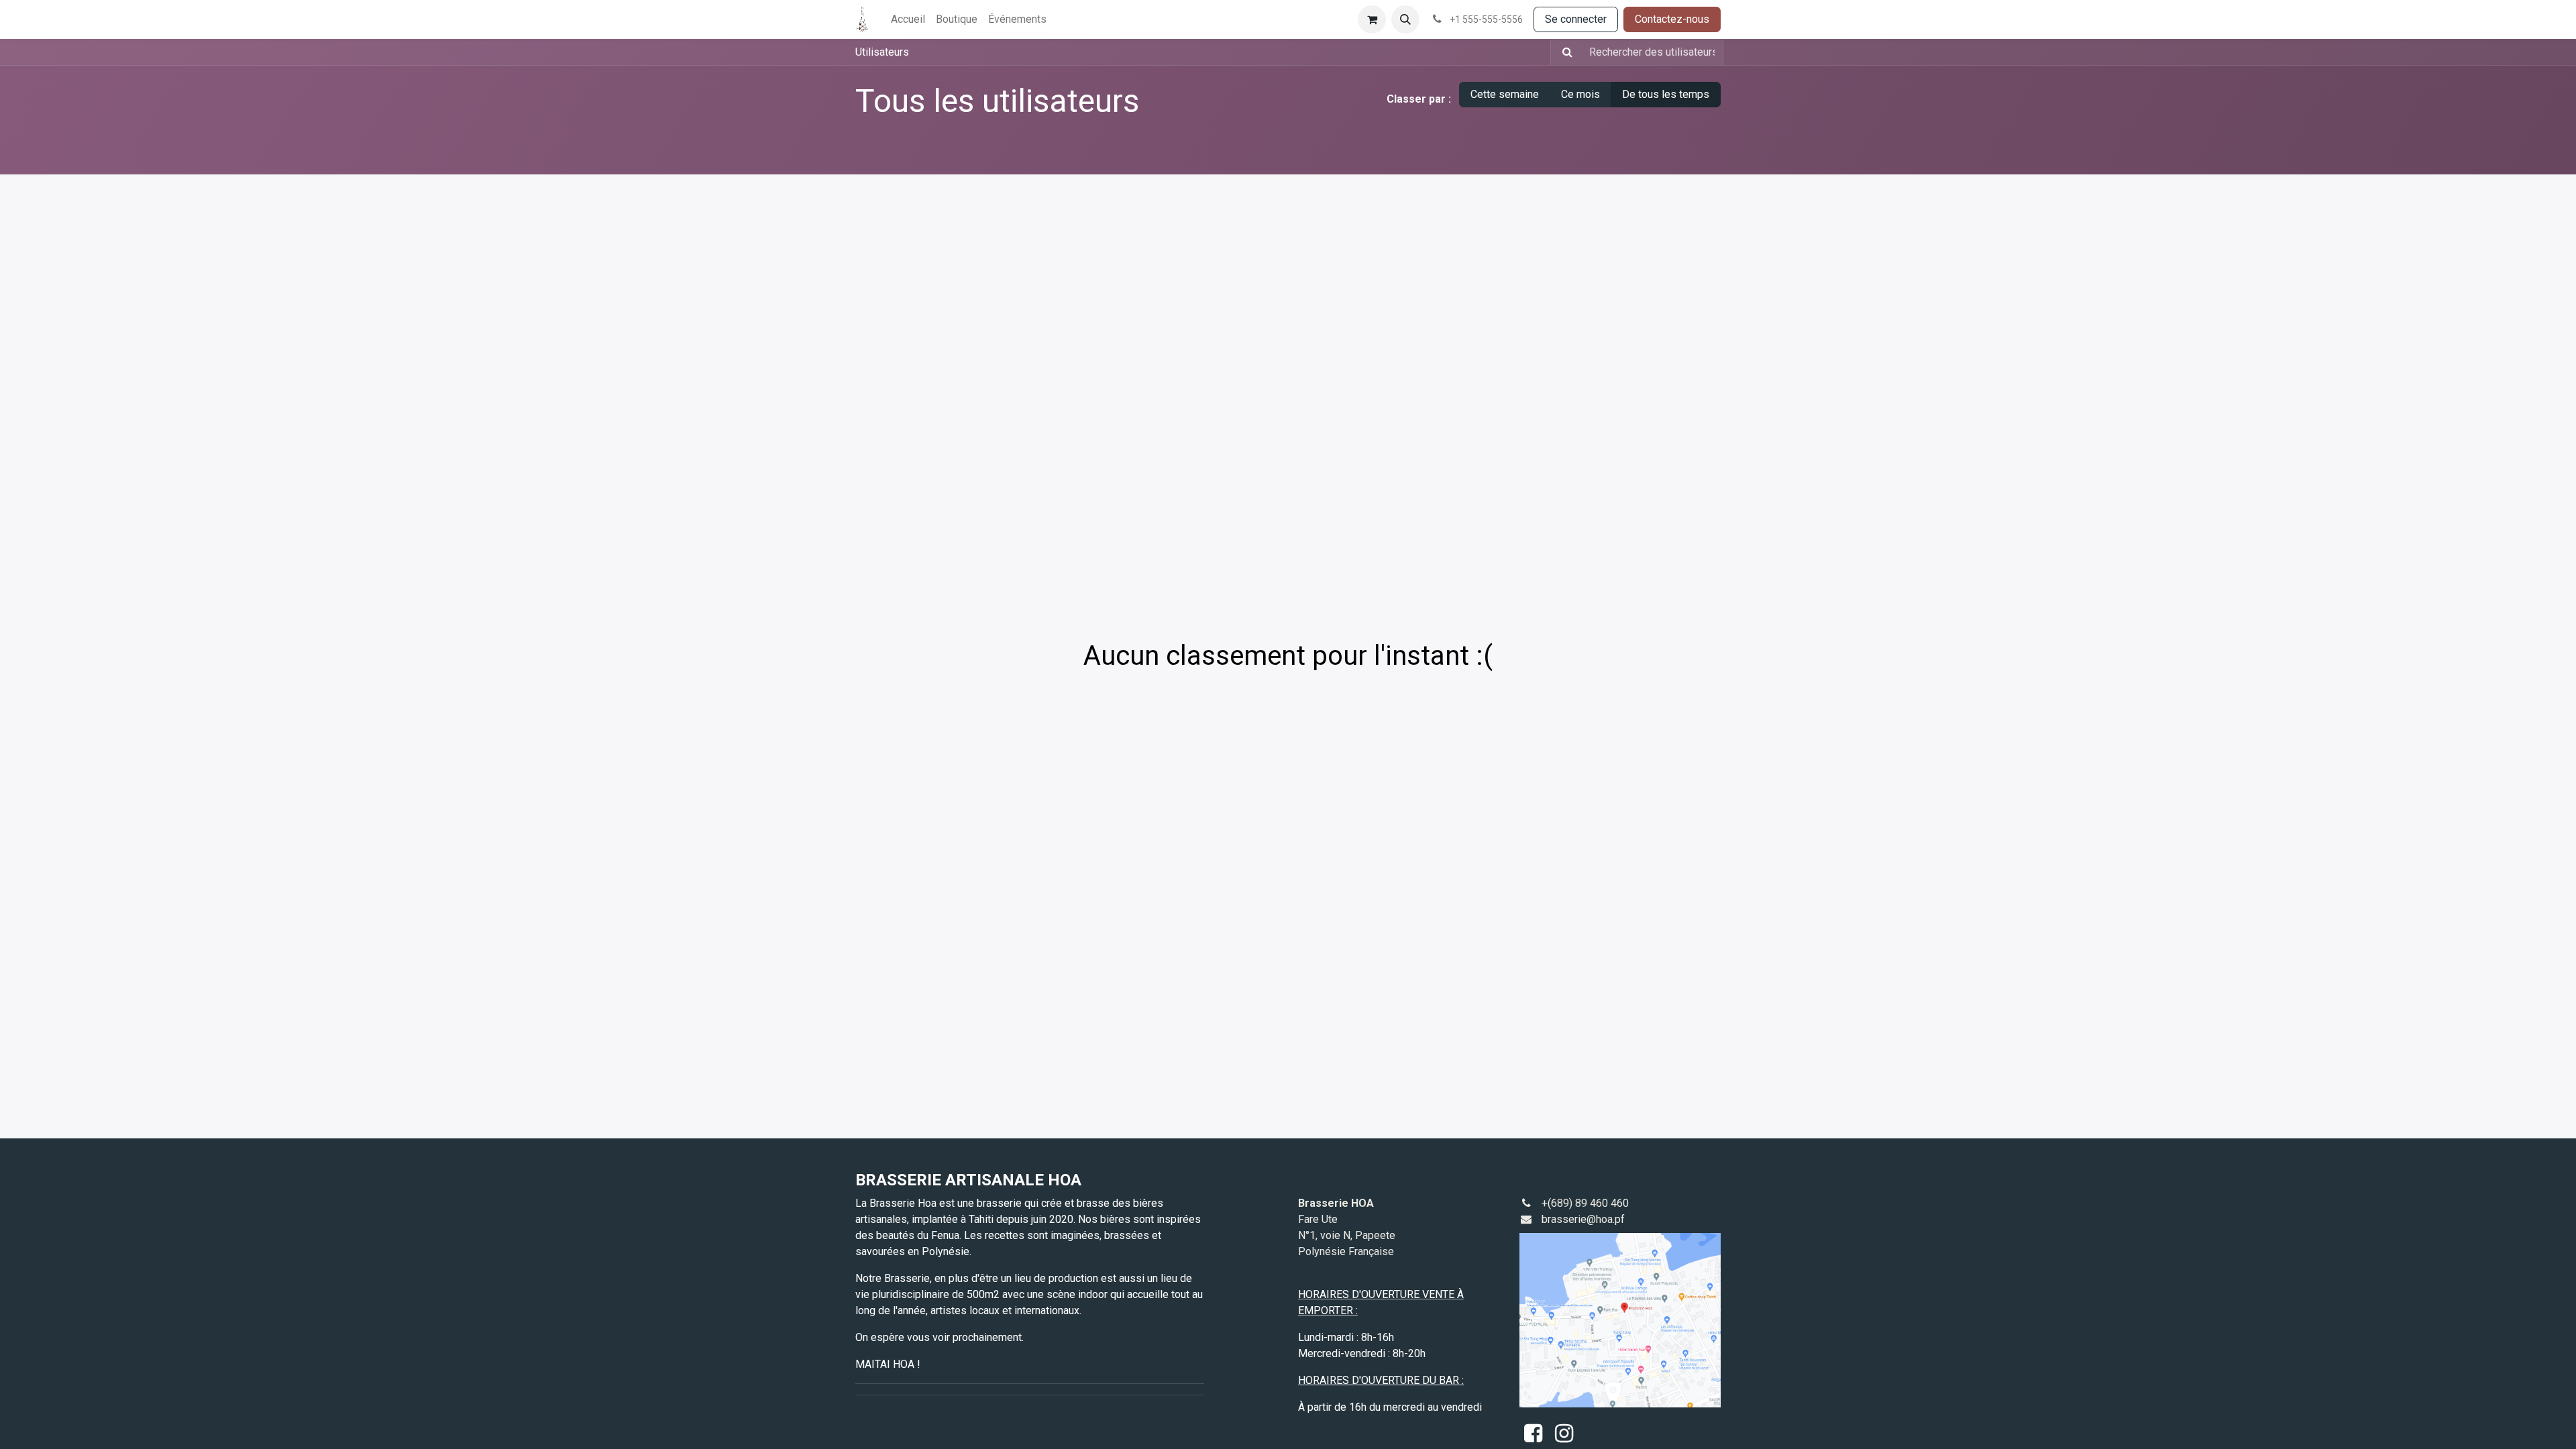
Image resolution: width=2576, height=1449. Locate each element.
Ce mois (1580, 94)
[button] (1405, 19)
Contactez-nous (1672, 19)
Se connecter (1576, 19)
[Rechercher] (1563, 52)
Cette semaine (1505, 94)
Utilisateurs (882, 52)
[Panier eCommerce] (1372, 19)
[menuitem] (908, 19)
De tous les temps (1666, 94)
